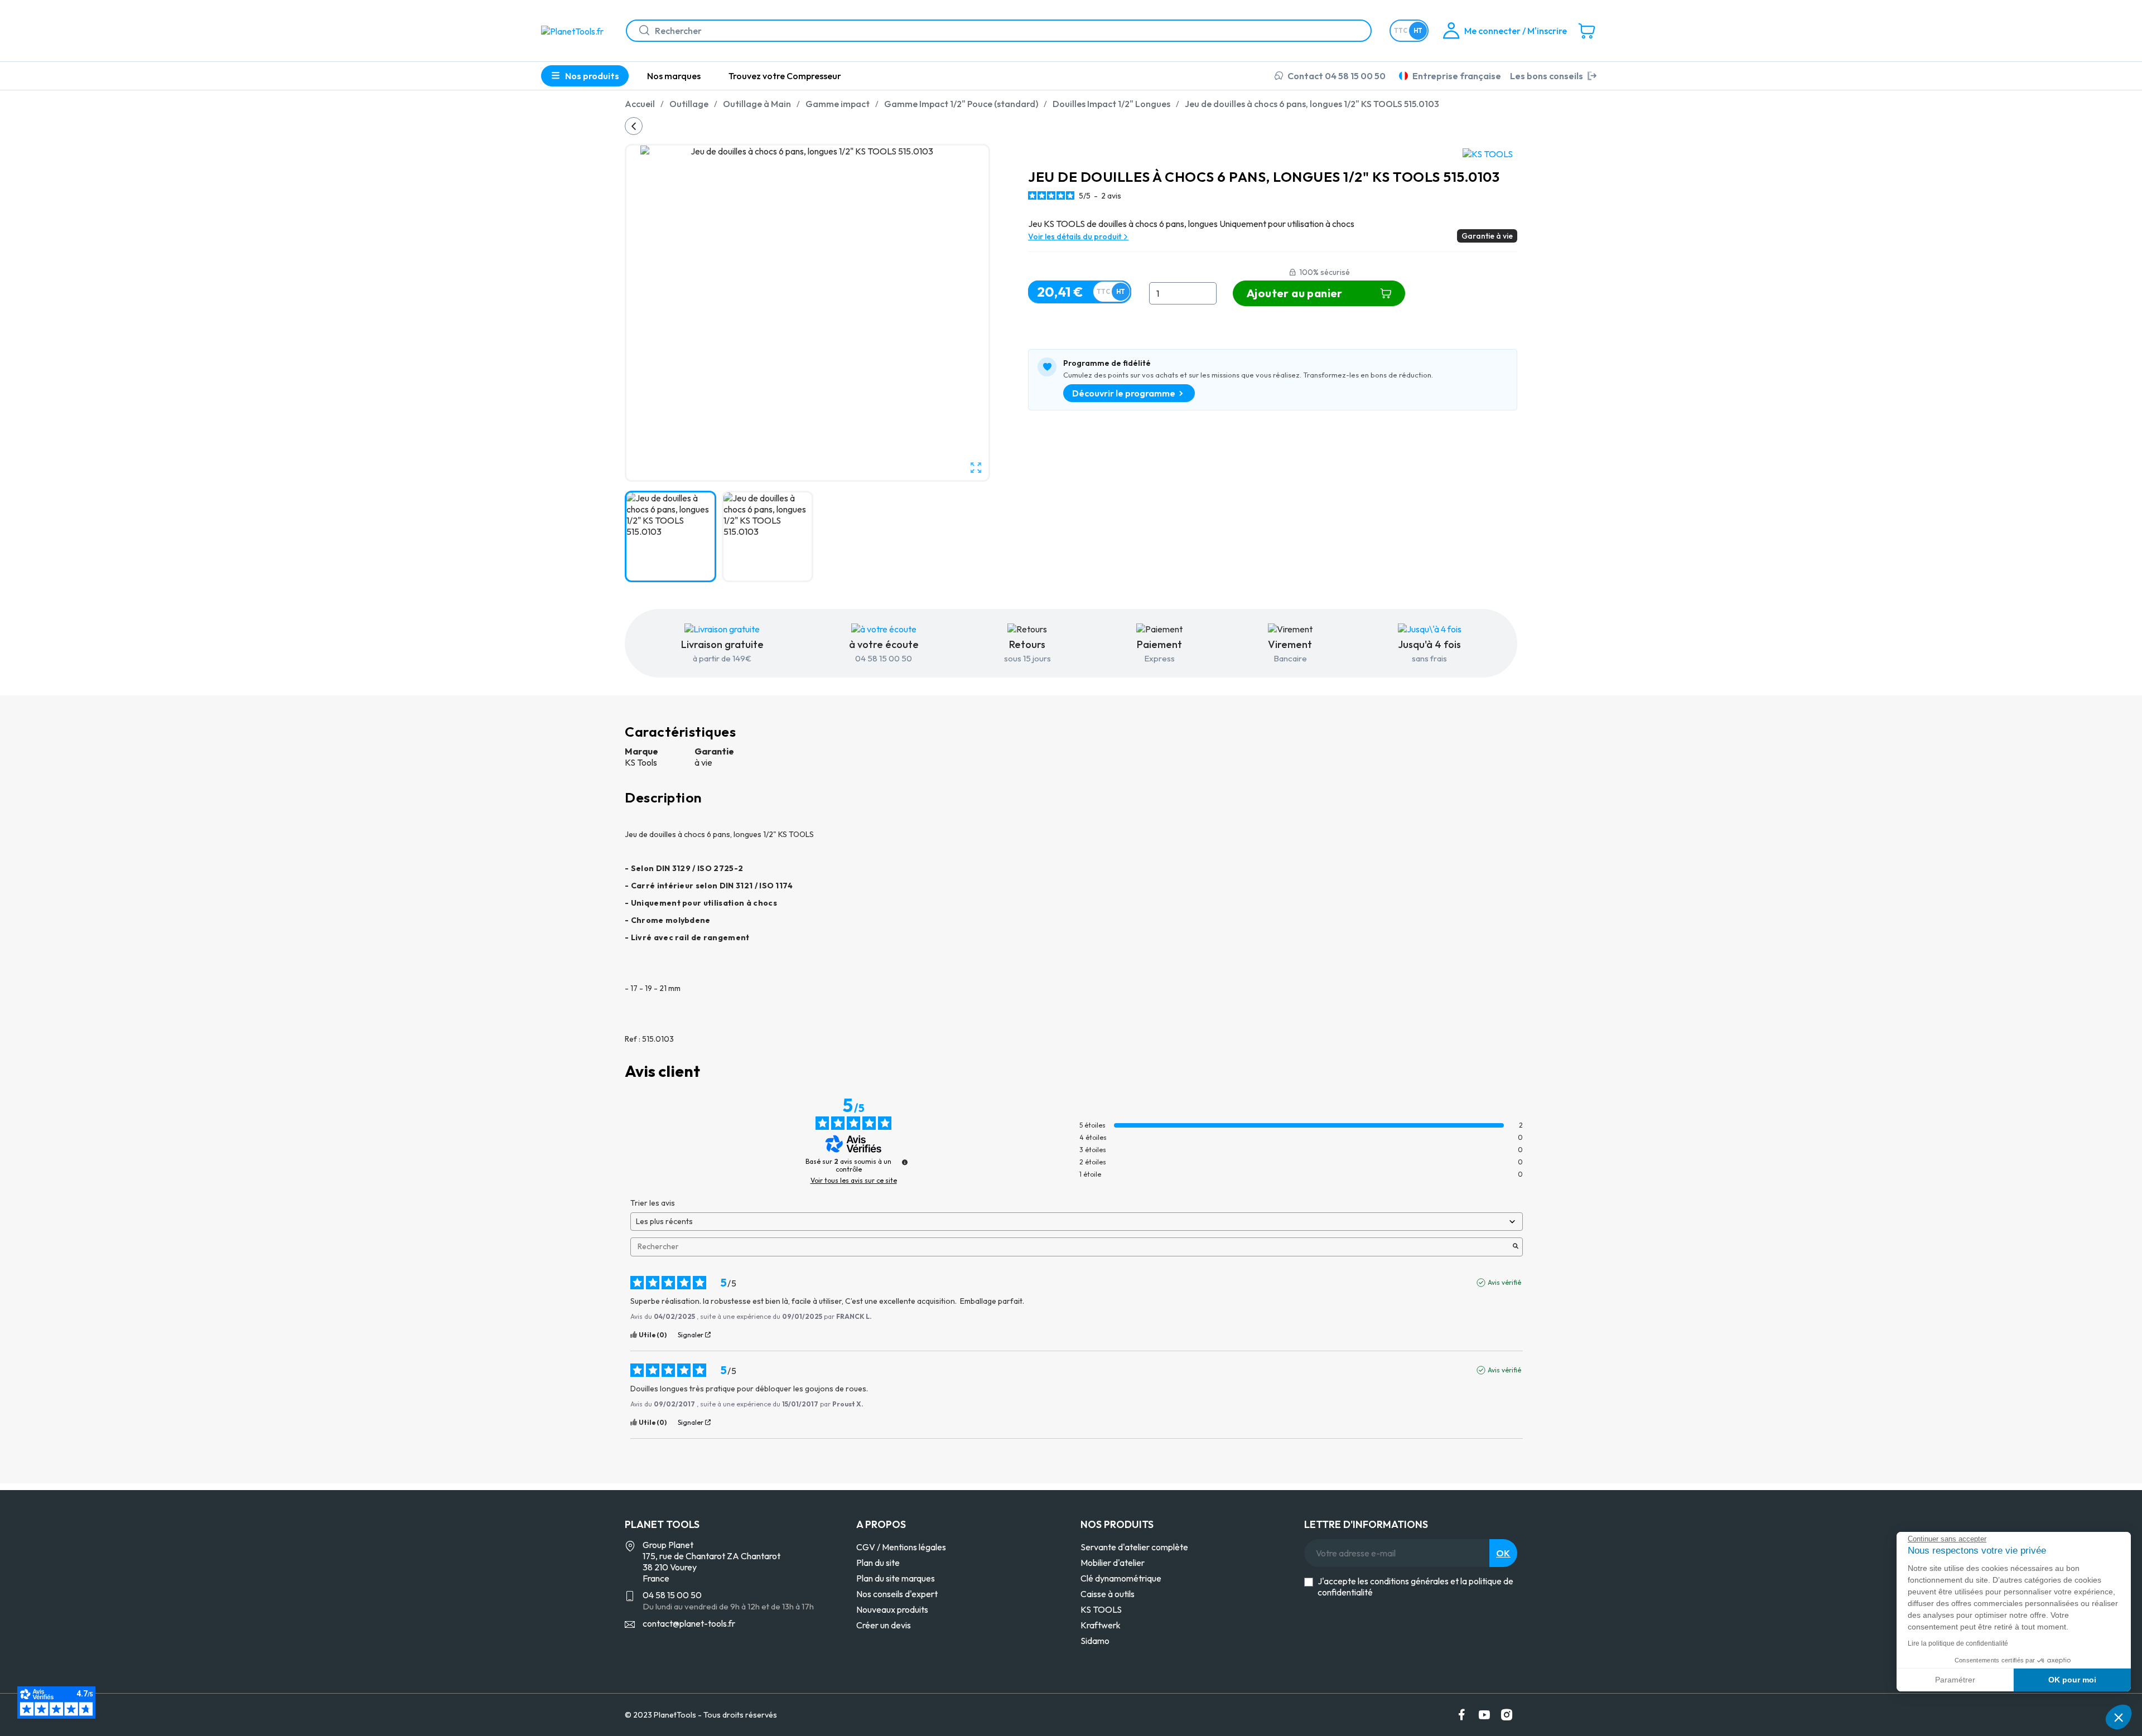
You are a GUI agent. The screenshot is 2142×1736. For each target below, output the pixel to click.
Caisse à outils (1108, 1594)
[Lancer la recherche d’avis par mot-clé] (1516, 1247)
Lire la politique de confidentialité (1958, 1643)
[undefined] (905, 1162)
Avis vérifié (1504, 1282)
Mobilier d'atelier (1113, 1563)
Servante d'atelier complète (1134, 1547)
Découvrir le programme (1124, 393)
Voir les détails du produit (1075, 236)
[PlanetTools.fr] (575, 30)
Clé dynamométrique (1121, 1578)
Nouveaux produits (892, 1609)
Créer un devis (884, 1625)
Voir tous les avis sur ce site (854, 1181)
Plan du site (878, 1563)
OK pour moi (2072, 1680)
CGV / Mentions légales (901, 1547)
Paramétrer (1955, 1680)
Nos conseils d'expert (897, 1594)
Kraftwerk (1101, 1625)
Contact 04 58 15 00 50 (1337, 76)
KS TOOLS (1101, 1609)
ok (1503, 1553)
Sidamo (1095, 1641)
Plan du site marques (896, 1578)
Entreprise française (1457, 76)
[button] (2119, 1717)
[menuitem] (674, 76)
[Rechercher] (640, 31)
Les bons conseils (1547, 76)
